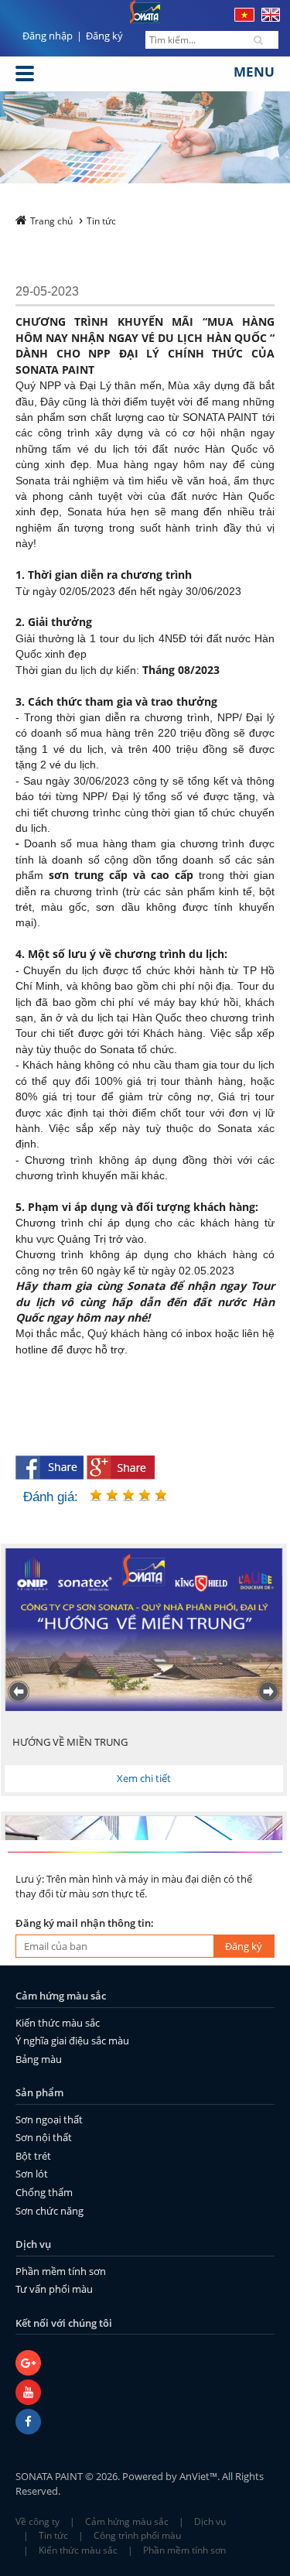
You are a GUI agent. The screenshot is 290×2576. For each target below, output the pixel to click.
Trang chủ (51, 221)
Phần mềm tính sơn (61, 2271)
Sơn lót (32, 2174)
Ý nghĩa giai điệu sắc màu (72, 2041)
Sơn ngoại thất (49, 2119)
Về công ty (38, 2521)
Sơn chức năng (49, 2211)
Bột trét (33, 2156)
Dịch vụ (210, 2521)
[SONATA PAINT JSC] (145, 2424)
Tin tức (101, 221)
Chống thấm (44, 2192)
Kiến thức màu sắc (58, 2023)
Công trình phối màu (137, 2535)
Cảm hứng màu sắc (127, 2521)
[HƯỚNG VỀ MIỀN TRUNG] (143, 1630)
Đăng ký (104, 36)
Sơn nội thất (44, 2137)
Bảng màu (39, 2059)
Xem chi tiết (143, 1778)
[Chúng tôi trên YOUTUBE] (145, 2394)
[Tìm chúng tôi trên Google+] (145, 2365)
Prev (20, 1692)
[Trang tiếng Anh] (271, 18)
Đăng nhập (48, 36)
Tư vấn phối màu (54, 2289)
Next (270, 1692)
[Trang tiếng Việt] (244, 18)
